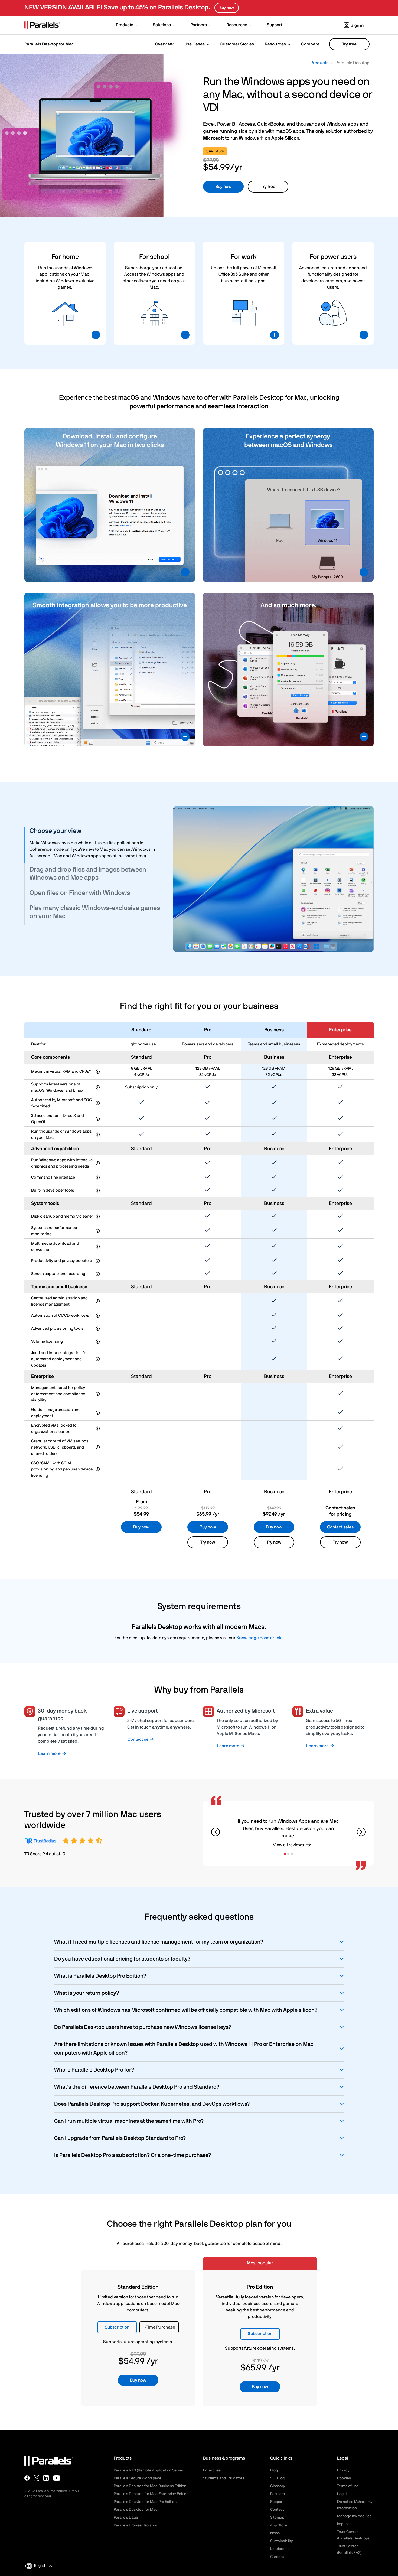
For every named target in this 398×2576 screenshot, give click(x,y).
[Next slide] (361, 1832)
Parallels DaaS (126, 2518)
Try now (208, 1542)
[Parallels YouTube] (57, 2478)
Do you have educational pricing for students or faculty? (122, 1959)
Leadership (280, 2549)
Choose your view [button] (55, 831)
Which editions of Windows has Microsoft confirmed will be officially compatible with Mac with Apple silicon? (186, 2010)
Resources (275, 44)
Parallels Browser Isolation (136, 2525)
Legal (342, 2494)
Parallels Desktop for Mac (136, 2510)
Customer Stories (237, 44)
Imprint (343, 2524)
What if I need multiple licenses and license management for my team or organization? (159, 1942)
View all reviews (288, 1845)
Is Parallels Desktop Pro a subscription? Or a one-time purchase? (133, 2155)
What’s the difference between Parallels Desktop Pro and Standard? (137, 2087)
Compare (310, 44)
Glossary (278, 2486)
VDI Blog (277, 2478)
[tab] (95, 831)
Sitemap (277, 2518)
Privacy (343, 2470)
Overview (164, 44)
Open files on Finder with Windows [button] (80, 893)
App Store (279, 2525)
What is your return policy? (87, 1993)
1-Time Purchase (159, 2327)
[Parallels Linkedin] (46, 2478)
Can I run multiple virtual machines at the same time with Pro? (129, 2121)
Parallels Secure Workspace (138, 2478)
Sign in (357, 25)
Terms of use (348, 2486)
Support (277, 2502)
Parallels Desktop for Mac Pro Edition (145, 2502)
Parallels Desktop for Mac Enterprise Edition (151, 2494)
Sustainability (282, 2541)
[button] (127, 25)
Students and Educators (224, 2478)
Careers (277, 2557)
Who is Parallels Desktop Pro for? (94, 2070)
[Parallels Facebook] (27, 2478)
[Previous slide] (216, 1832)
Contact (277, 2510)
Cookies (344, 2478)
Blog (274, 2470)
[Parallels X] (37, 2478)
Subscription (117, 2327)
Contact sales (340, 1527)
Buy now (223, 187)
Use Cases (195, 44)
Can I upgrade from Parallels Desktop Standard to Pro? (120, 2138)
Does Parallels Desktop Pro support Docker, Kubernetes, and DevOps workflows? (152, 2104)
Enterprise (212, 2470)
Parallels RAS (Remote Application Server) (149, 2470)
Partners (278, 2494)
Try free (349, 44)
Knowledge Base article (260, 1638)
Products (319, 63)
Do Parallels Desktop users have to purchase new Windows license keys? (143, 2027)
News (275, 2533)
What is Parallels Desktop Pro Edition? (100, 1976)
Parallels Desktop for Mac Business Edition (150, 2486)
